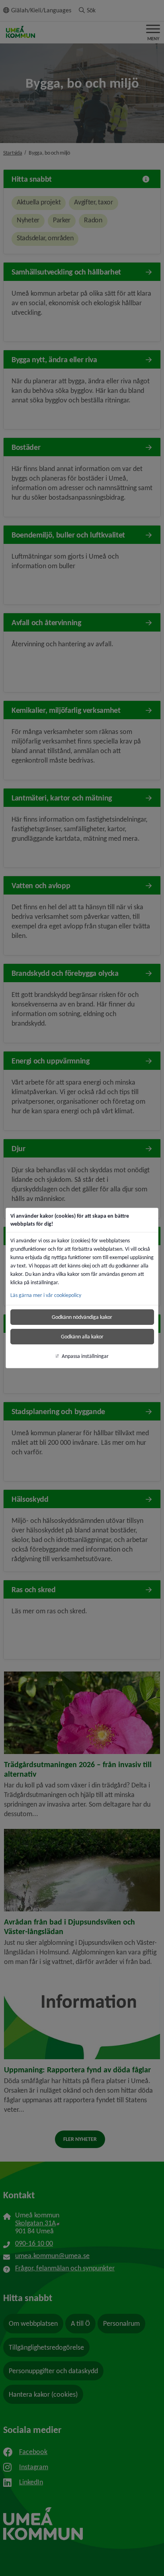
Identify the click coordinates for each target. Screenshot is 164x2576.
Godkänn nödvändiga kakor (82, 1317)
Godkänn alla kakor (82, 1337)
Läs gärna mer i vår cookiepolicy (46, 1295)
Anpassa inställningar (85, 1356)
